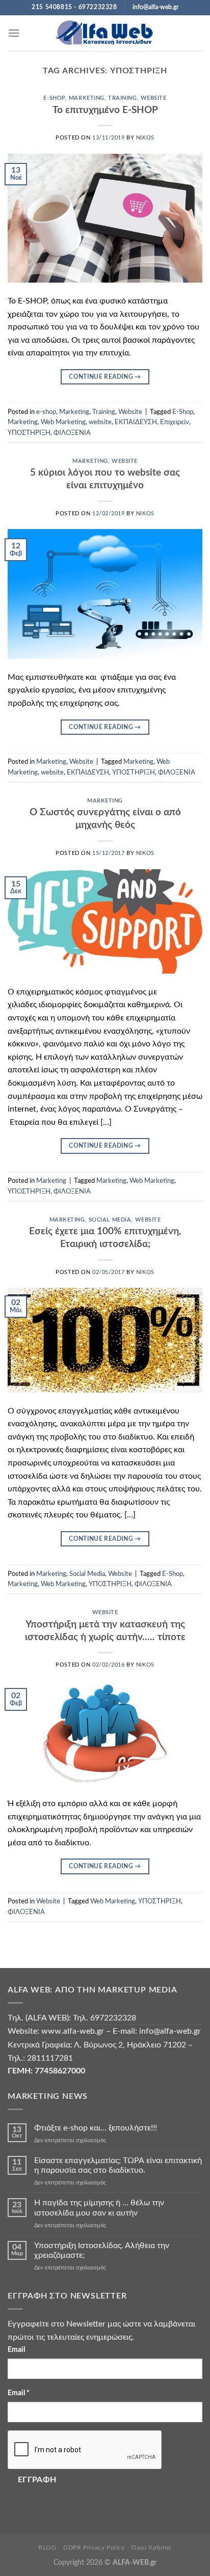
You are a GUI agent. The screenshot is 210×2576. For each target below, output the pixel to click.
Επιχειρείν (175, 422)
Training (122, 98)
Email (16, 2350)
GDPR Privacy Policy (94, 2547)
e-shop (54, 98)
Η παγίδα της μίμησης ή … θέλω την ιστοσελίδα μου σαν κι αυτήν (99, 2208)
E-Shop (183, 412)
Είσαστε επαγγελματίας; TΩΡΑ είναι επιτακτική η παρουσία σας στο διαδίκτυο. (118, 2165)
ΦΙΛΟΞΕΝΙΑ (72, 433)
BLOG (47, 2547)
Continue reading (105, 377)
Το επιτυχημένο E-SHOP (105, 110)
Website (154, 98)
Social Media (110, 1220)
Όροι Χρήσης (152, 2547)
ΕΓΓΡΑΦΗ (37, 2480)
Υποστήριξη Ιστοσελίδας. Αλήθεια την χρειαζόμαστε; (102, 2250)
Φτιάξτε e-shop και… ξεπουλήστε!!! (96, 2128)
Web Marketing (63, 422)
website (100, 422)
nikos (145, 138)
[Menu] (14, 33)
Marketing (87, 98)
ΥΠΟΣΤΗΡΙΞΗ (29, 433)
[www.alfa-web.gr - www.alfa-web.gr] (105, 33)
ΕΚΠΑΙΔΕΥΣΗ (136, 422)
